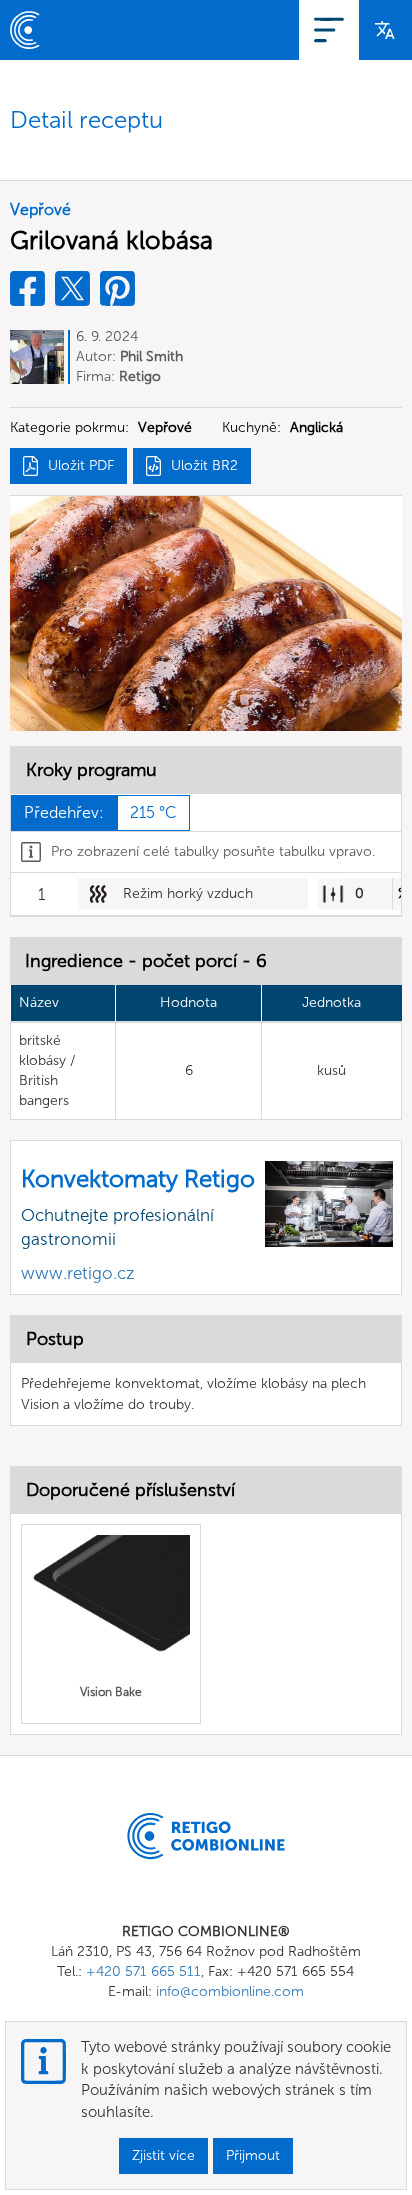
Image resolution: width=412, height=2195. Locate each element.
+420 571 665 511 (143, 1971)
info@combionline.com (230, 1991)
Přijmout (253, 2155)
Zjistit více (163, 2155)
